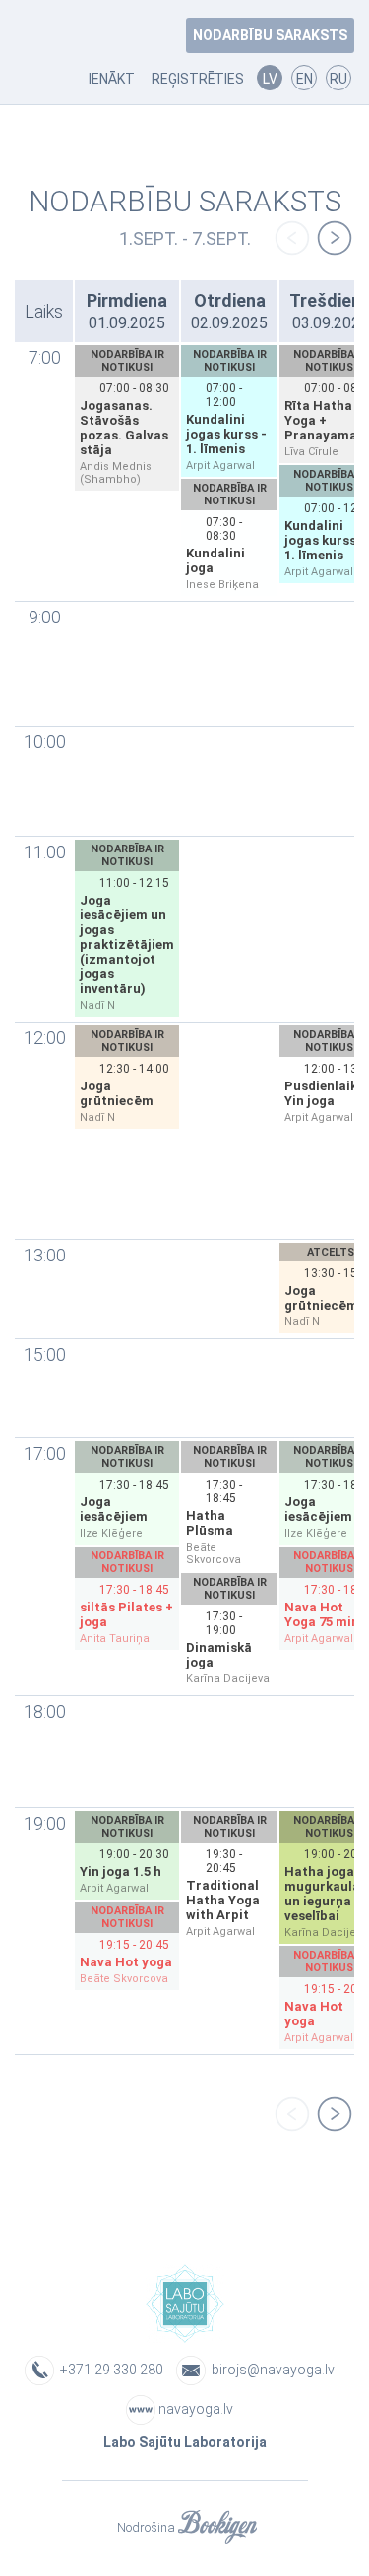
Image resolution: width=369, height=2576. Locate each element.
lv (270, 79)
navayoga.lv (196, 2409)
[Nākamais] (335, 239)
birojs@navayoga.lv (273, 2370)
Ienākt (112, 79)
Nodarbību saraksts (270, 35)
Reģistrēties (198, 79)
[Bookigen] (217, 2528)
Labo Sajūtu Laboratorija (185, 2442)
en (305, 79)
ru (338, 79)
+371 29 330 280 (110, 2370)
